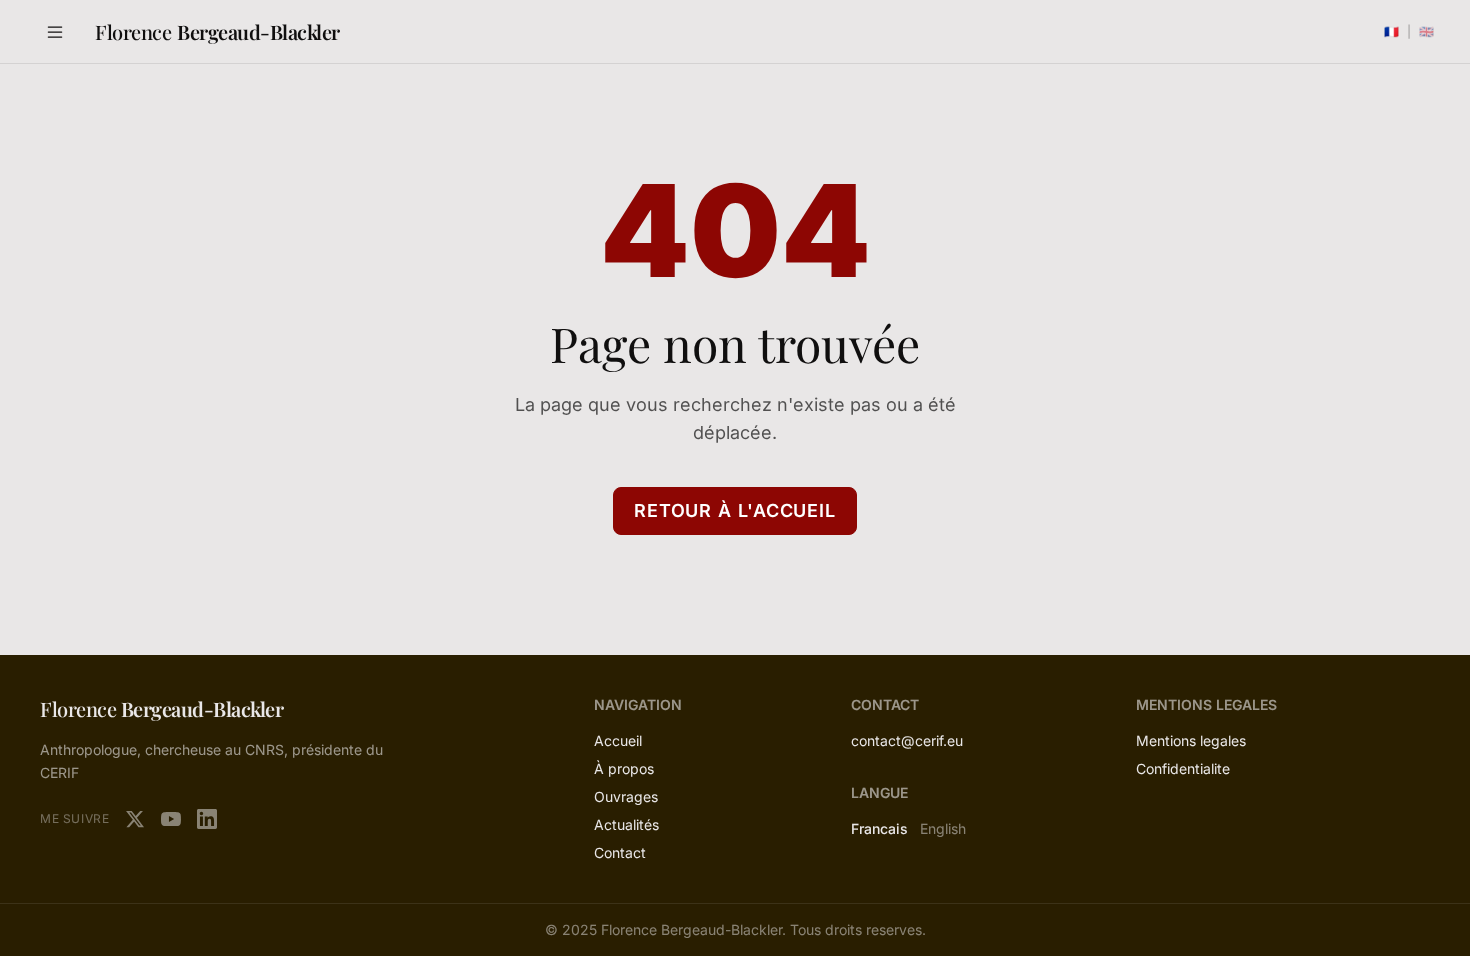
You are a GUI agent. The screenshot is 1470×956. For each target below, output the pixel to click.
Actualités (626, 824)
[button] (55, 32)
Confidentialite (1183, 768)
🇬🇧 (1426, 31)
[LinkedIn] (207, 819)
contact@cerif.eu (907, 740)
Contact (620, 852)
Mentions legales (1191, 740)
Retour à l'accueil (735, 510)
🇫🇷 (1391, 31)
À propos (624, 768)
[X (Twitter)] (135, 819)
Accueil (618, 740)
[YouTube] (171, 819)
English (943, 828)
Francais (879, 828)
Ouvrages (626, 796)
